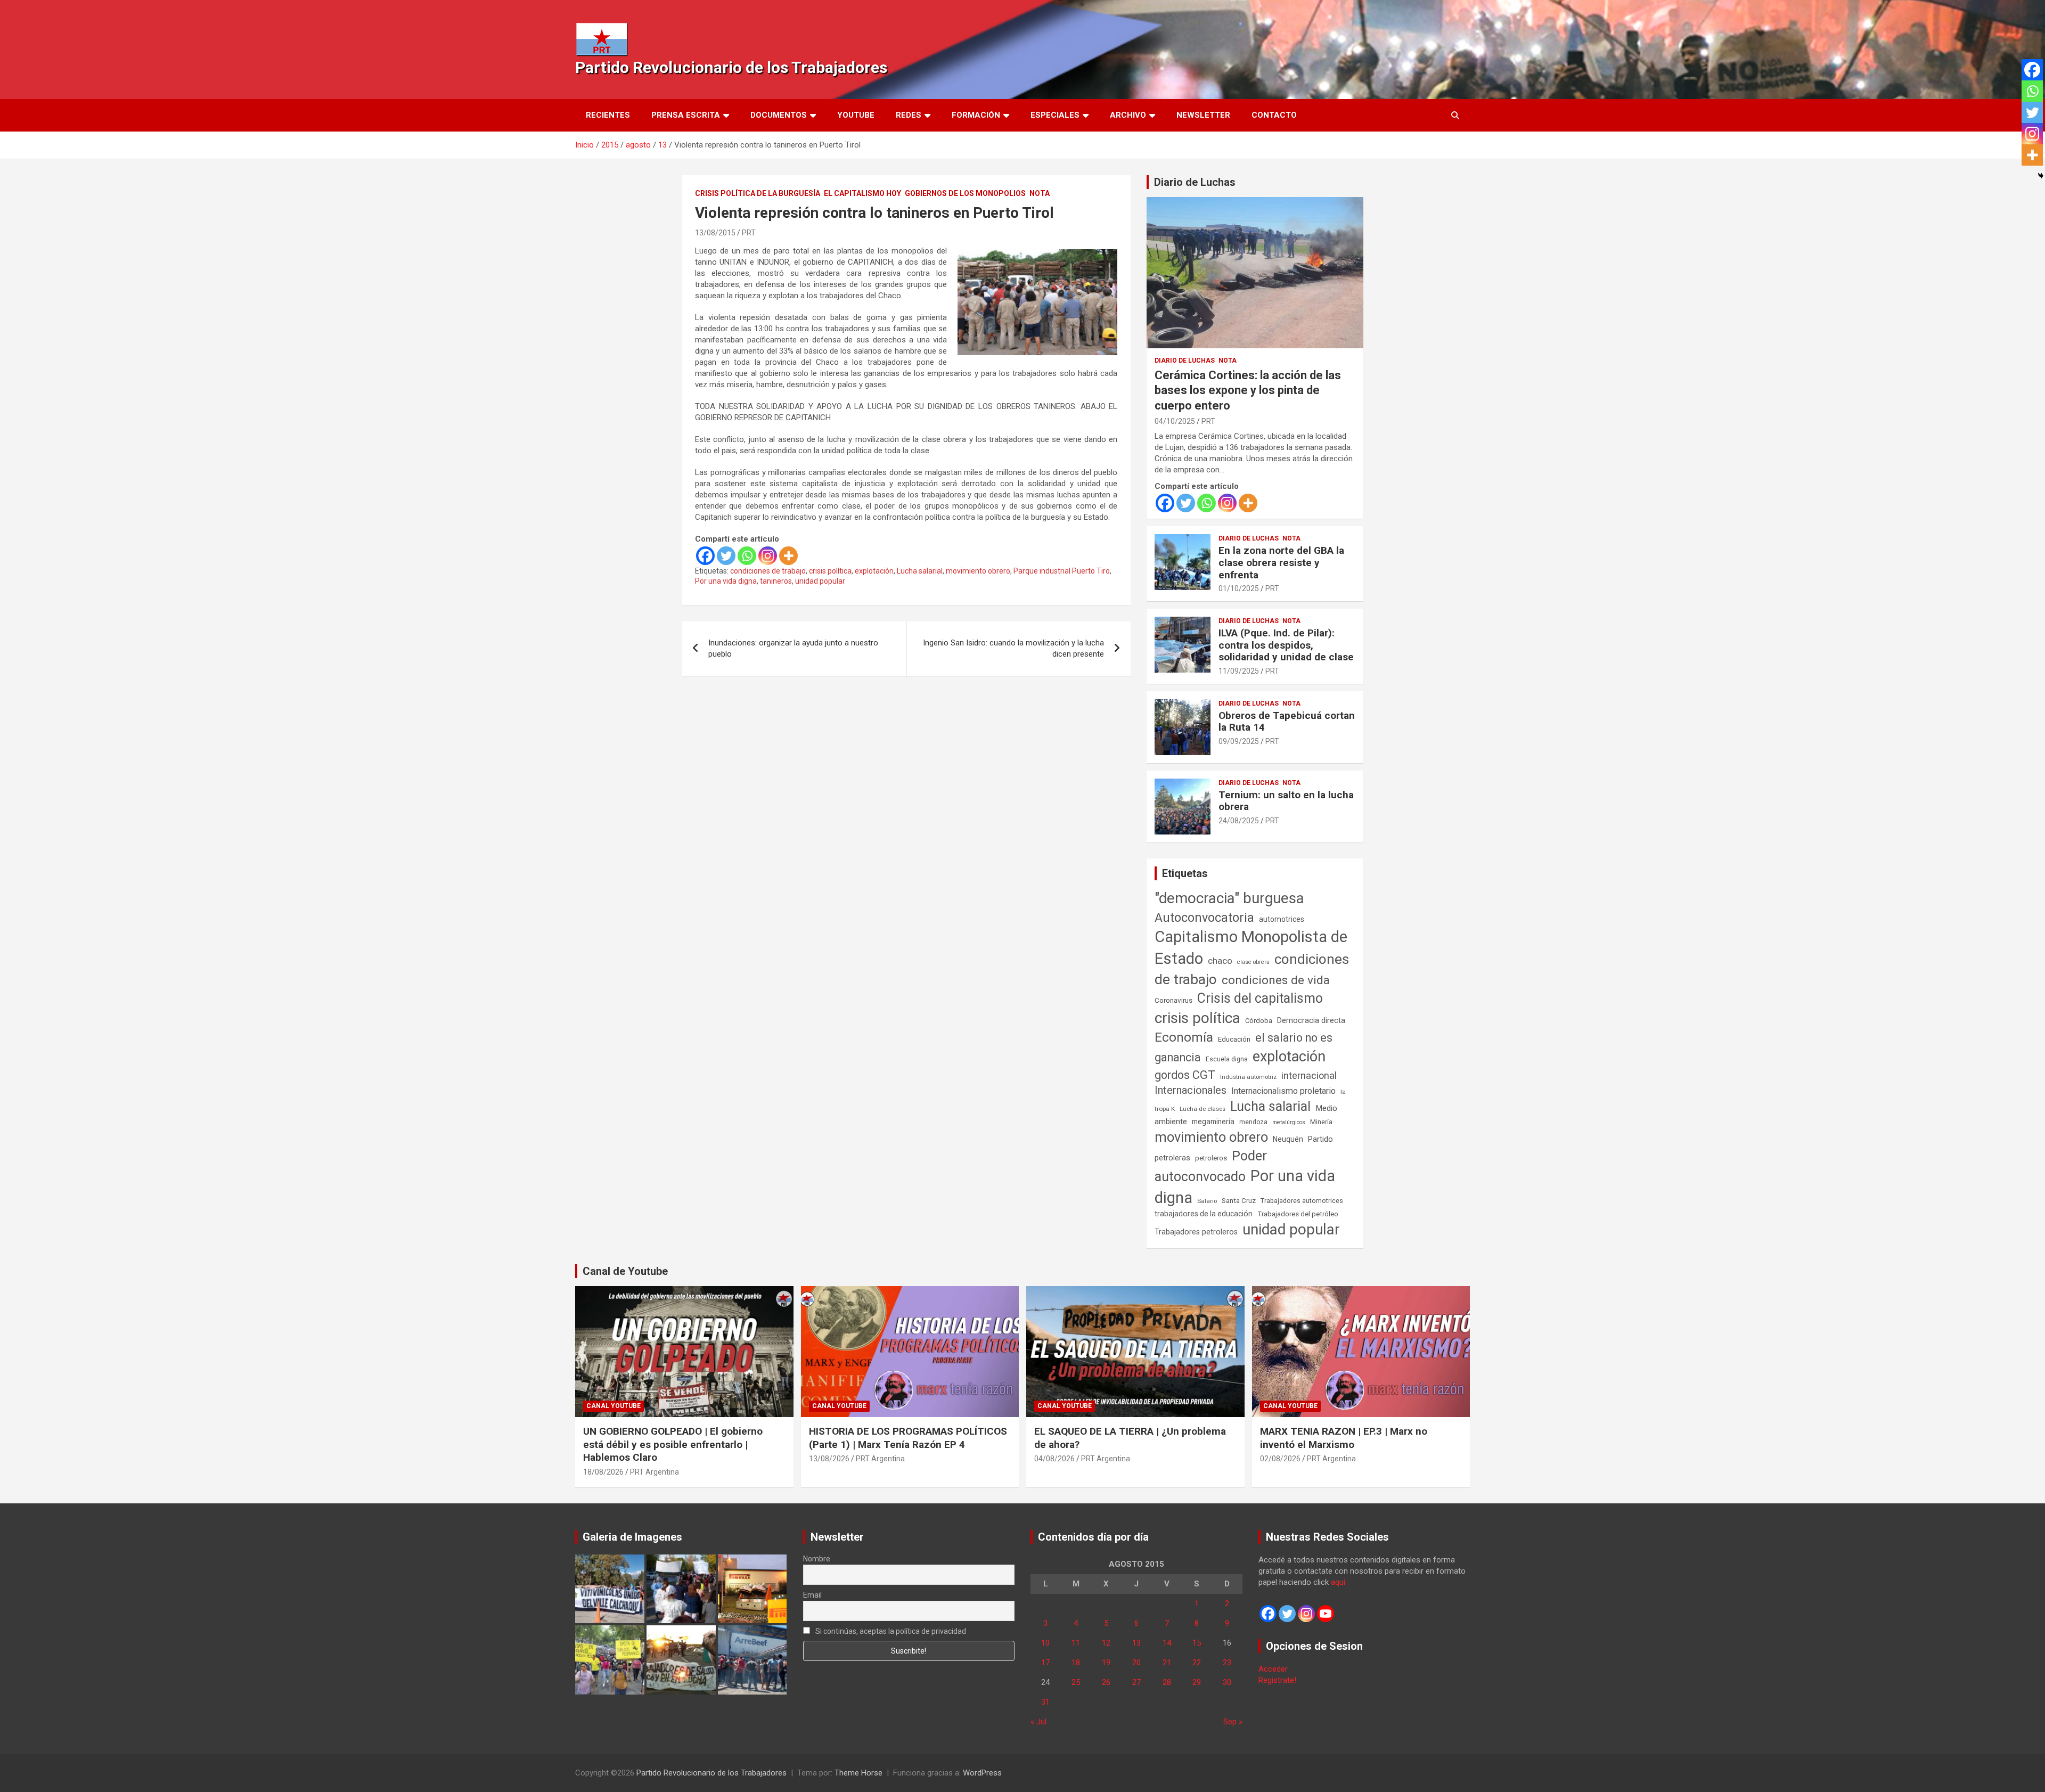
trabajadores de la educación (1204, 1214)
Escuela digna (1227, 1059)
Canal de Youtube (625, 1271)
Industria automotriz (1248, 1077)
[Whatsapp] (747, 556)
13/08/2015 (715, 233)
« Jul (1038, 1722)
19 (1106, 1663)
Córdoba (1259, 1021)
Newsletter (1203, 115)
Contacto (1274, 115)
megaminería (1213, 1122)
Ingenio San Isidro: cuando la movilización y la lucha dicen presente (1013, 648)
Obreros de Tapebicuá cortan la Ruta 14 (1287, 722)
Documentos (779, 115)
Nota (1040, 193)
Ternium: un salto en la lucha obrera (1286, 801)
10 (1045, 1643)
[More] (788, 556)
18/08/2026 (603, 1472)
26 (1106, 1682)
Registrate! (1277, 1680)
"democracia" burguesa (1229, 898)
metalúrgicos (1289, 1122)
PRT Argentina (655, 1472)
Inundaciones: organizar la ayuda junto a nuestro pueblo (793, 648)
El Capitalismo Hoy (862, 193)
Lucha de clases (1203, 1109)
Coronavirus (1173, 1000)
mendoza (1253, 1122)
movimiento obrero (978, 571)
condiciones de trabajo (768, 571)
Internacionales (1191, 1090)
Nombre (817, 1559)
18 (1076, 1663)
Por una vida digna (726, 581)
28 (1167, 1682)
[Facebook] (705, 556)
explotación (874, 571)
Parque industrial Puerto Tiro (1062, 571)
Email (812, 1595)
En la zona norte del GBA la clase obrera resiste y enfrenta (1281, 563)
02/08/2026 (1280, 1459)
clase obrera (1253, 962)
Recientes (608, 115)
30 (1227, 1682)
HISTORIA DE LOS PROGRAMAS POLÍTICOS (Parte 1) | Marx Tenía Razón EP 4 (908, 1438)
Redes (909, 115)
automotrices (1282, 919)
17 (1045, 1663)
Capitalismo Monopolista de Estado (1251, 948)
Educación (1234, 1039)
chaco (1220, 961)
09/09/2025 (1239, 741)
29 (1197, 1682)
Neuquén (1288, 1139)
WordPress (982, 1773)
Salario (1207, 1201)
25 (1076, 1682)
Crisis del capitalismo (1260, 998)
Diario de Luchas (1195, 182)
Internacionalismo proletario (1283, 1091)
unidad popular (820, 581)
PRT (749, 233)
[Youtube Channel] (1326, 1614)
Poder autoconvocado (1211, 1166)
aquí (1338, 1582)
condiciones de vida (1276, 980)
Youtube (856, 115)
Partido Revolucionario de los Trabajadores (731, 67)
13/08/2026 (829, 1459)
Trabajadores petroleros (1196, 1232)
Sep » (1233, 1722)
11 (1076, 1643)
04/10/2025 (1175, 421)
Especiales (1055, 115)
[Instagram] (768, 556)
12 (1106, 1643)
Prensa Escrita (686, 115)
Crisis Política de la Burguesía (758, 193)
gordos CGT (1185, 1075)
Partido (1320, 1139)
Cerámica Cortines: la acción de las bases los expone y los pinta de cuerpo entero (1248, 390)
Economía (1184, 1037)
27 (1136, 1682)
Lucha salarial (920, 571)
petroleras (1172, 1158)
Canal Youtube (613, 1406)
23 (1227, 1663)
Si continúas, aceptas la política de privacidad (890, 1631)
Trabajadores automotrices (1302, 1201)
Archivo (1128, 115)
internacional (1309, 1075)
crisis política (830, 571)
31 (1045, 1702)
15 (1197, 1643)
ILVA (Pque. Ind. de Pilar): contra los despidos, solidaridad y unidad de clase (1286, 645)
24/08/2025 (1239, 821)
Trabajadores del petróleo (1298, 1214)
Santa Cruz (1239, 1201)
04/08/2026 (1054, 1459)
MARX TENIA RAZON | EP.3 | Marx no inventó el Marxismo (1344, 1438)
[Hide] (2041, 176)
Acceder (1273, 1669)
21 (1167, 1663)
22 (1197, 1663)
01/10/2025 (1239, 588)
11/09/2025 (1239, 671)
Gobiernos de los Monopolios (965, 193)
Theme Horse (858, 1773)
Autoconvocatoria (1204, 918)
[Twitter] (726, 556)
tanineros (776, 581)
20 (1136, 1663)
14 (1167, 1643)
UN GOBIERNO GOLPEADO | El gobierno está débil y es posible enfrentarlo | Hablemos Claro (673, 1444)
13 (1136, 1643)
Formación (976, 115)
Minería (1321, 1122)
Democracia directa (1311, 1020)
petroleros (1211, 1158)
